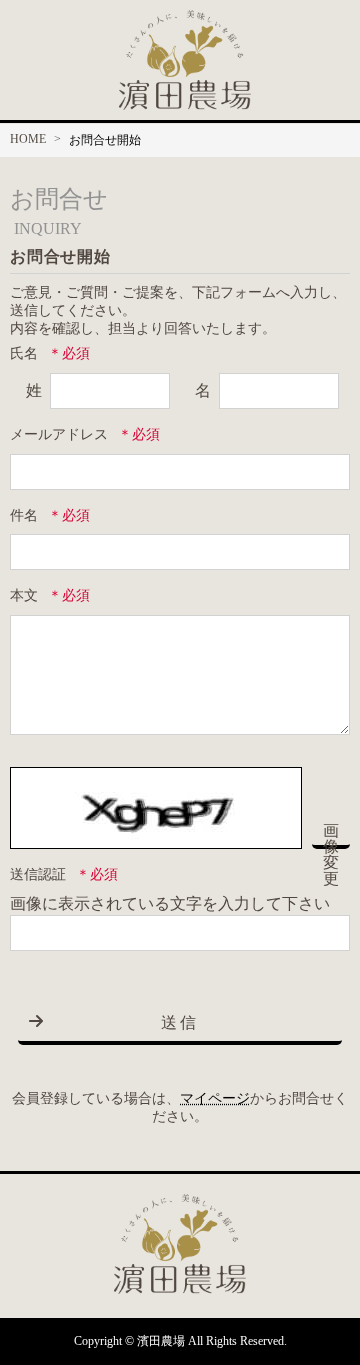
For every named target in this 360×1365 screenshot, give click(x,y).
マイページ (215, 1098)
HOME (28, 139)
